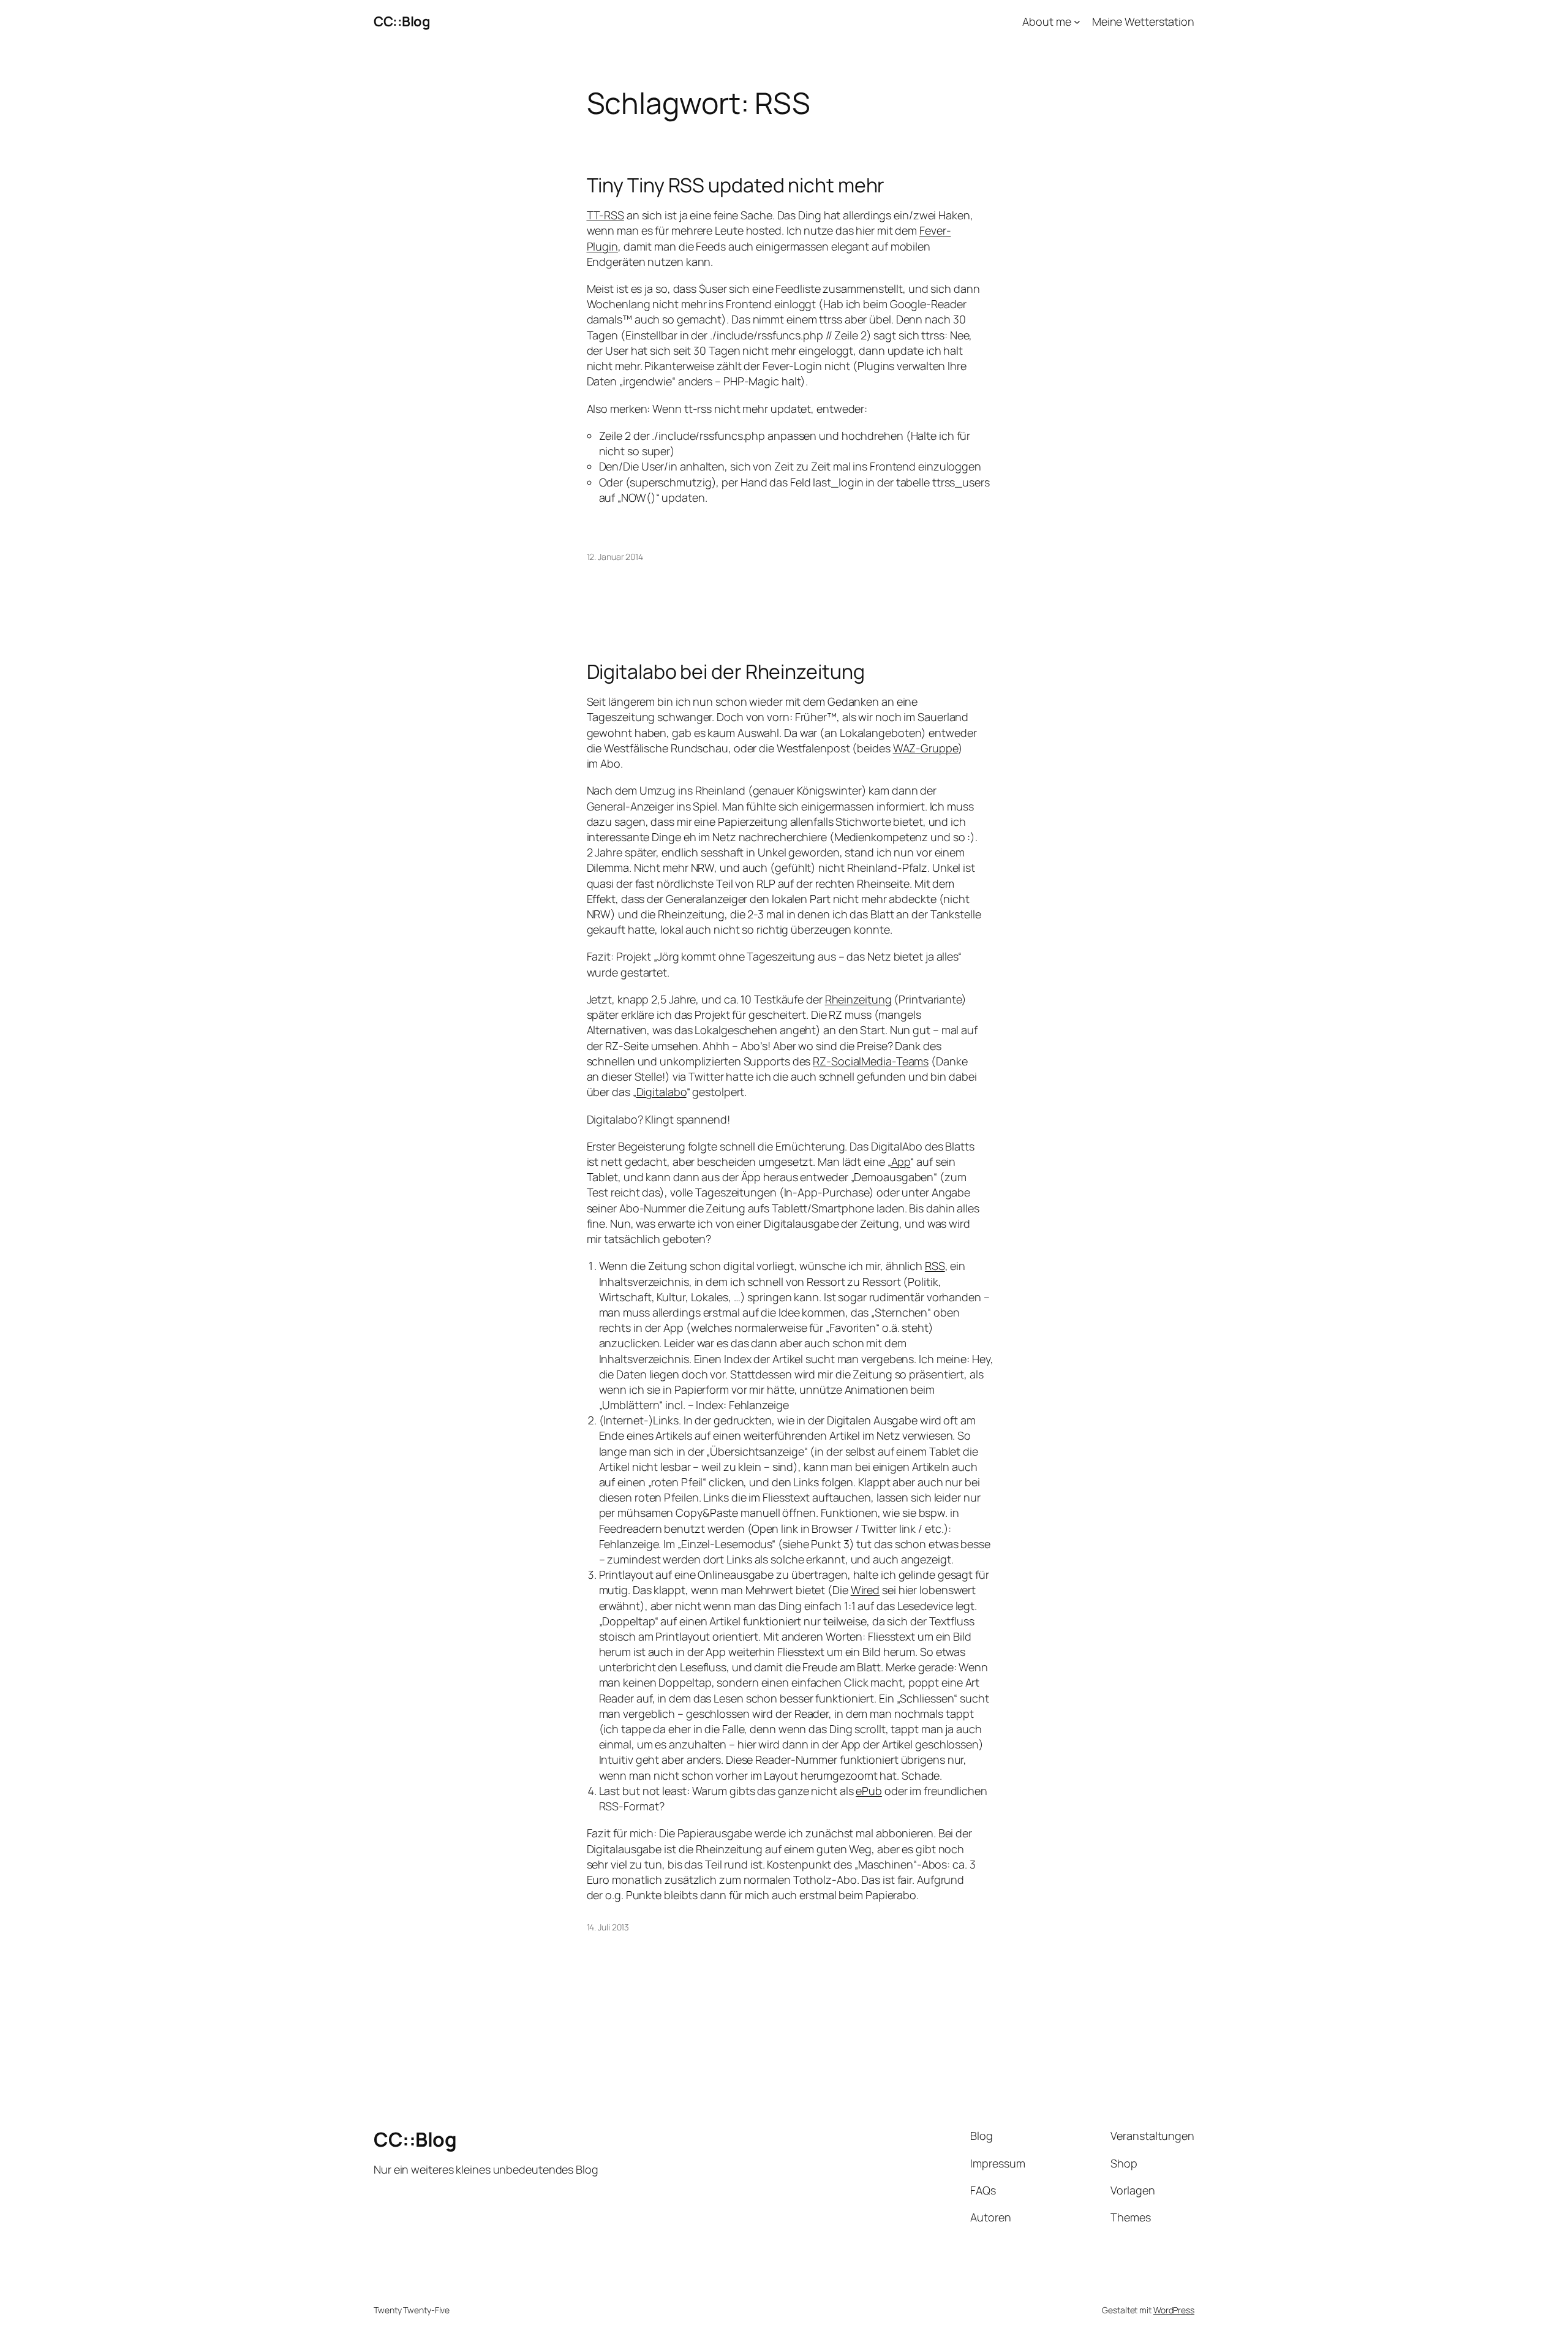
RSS (935, 1266)
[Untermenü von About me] (1077, 22)
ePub (869, 1791)
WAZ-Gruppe (925, 748)
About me (1046, 21)
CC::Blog (402, 21)
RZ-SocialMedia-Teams (871, 1061)
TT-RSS (605, 215)
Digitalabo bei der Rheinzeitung (726, 671)
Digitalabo (661, 1092)
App (901, 1162)
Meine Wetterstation (1143, 21)
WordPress (1174, 2310)
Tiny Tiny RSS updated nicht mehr (736, 185)
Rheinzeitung (858, 999)
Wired (865, 1590)
